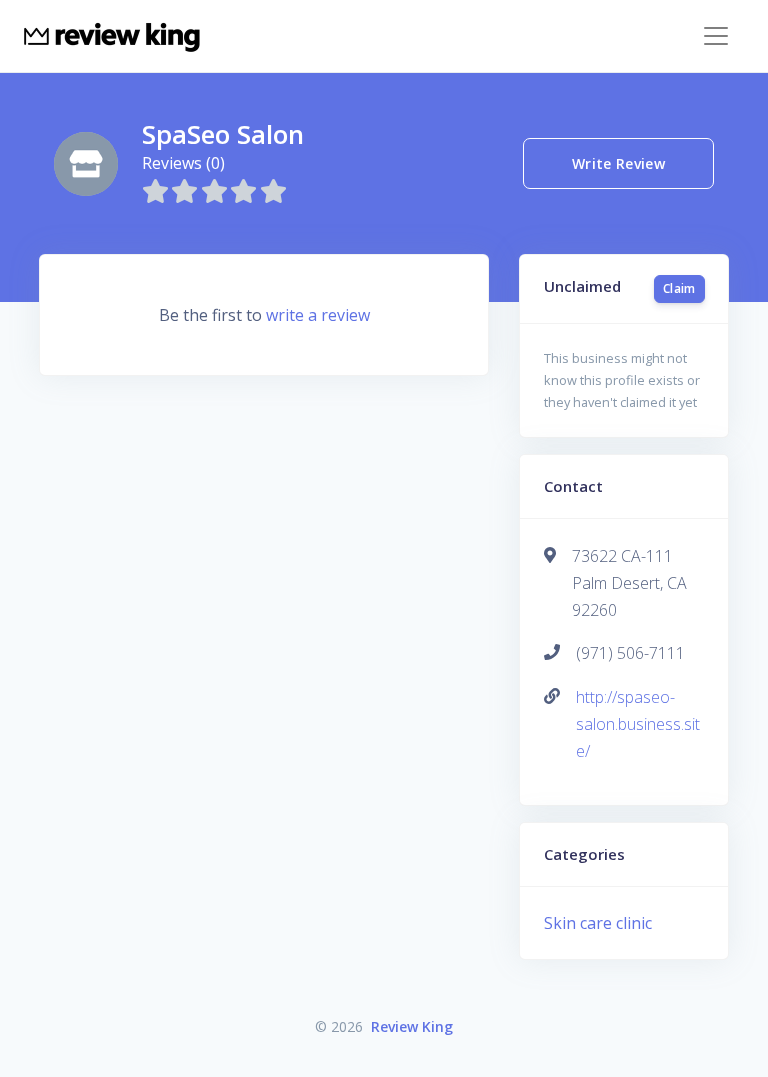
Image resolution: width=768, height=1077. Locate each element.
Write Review (618, 163)
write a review (318, 315)
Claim (679, 288)
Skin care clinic (598, 923)
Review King (412, 1026)
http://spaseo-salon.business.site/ (638, 724)
